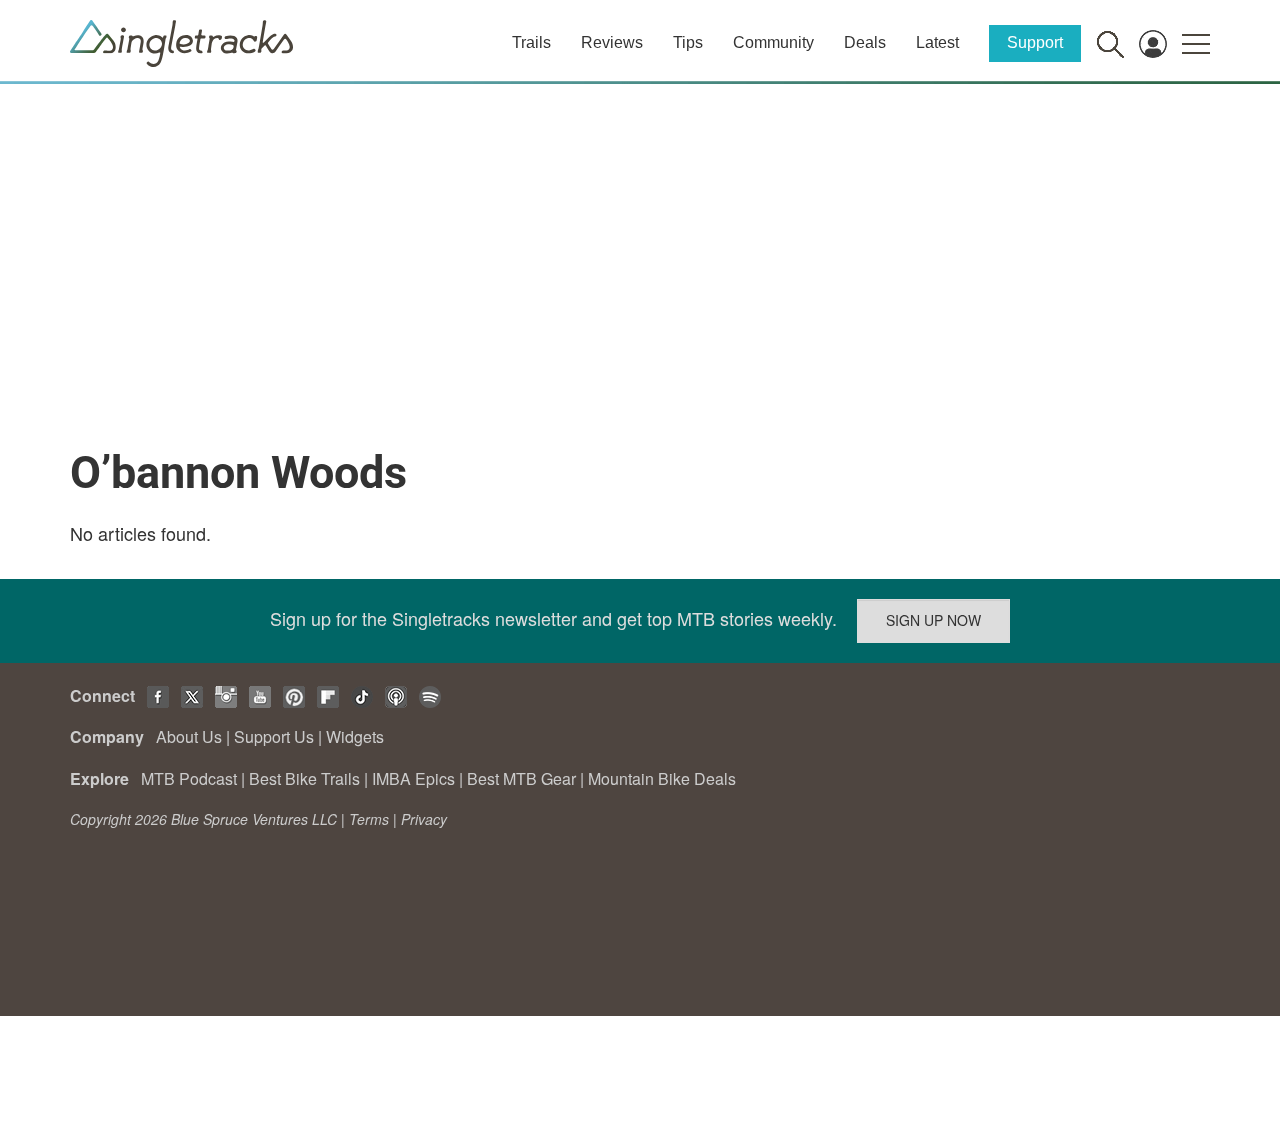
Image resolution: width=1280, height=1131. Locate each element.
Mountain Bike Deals (662, 778)
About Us (189, 736)
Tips (688, 42)
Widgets (355, 736)
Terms (369, 819)
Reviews (612, 42)
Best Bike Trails (304, 778)
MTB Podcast (189, 778)
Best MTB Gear (521, 778)
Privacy (424, 819)
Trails (531, 42)
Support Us (274, 736)
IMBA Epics (413, 778)
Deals (865, 42)
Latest (937, 42)
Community (773, 42)
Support (1035, 42)
